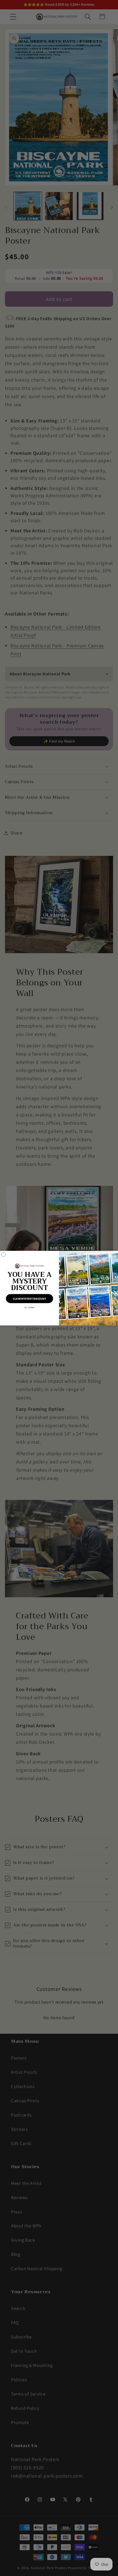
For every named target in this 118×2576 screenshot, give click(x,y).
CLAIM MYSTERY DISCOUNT (29, 1299)
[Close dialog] (3, 1254)
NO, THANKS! (30, 1307)
